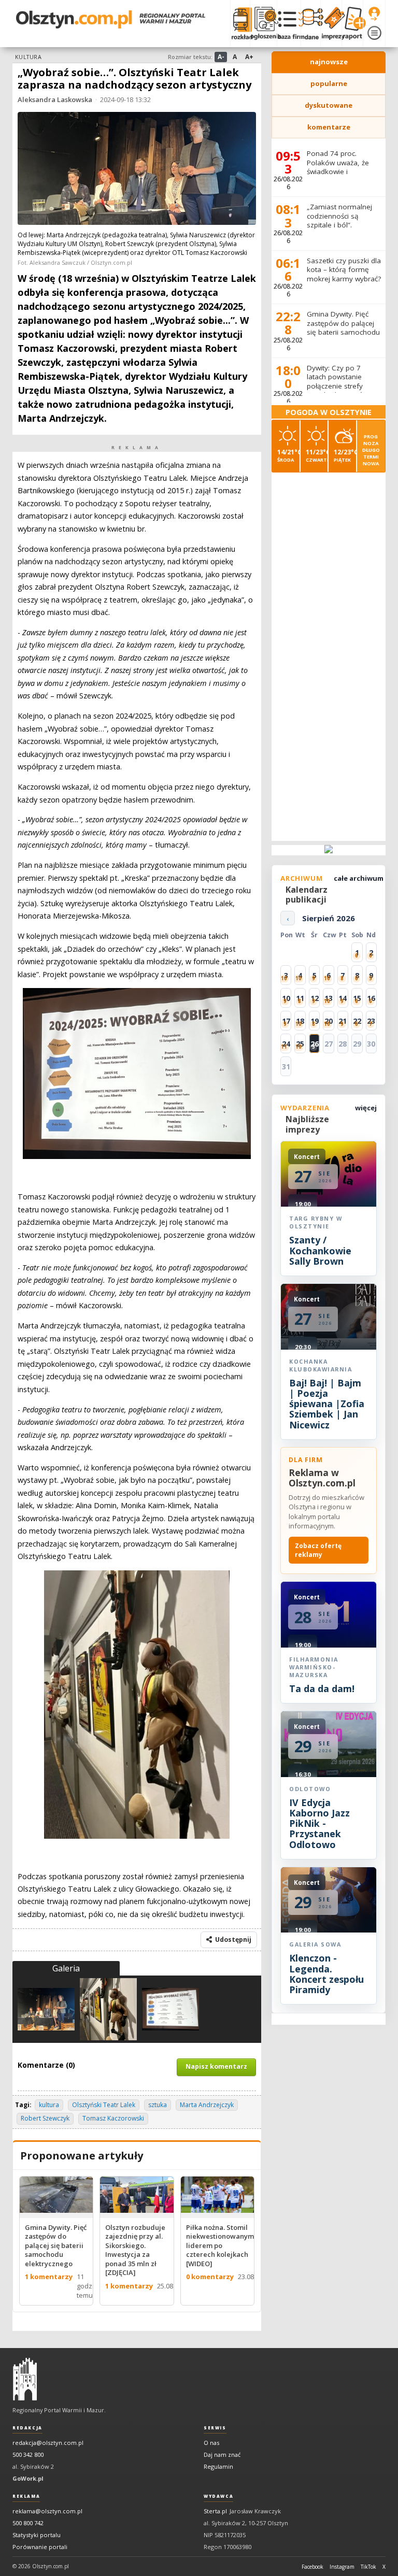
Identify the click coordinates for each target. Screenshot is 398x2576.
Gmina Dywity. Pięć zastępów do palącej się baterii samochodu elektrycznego (343, 328)
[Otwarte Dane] (310, 23)
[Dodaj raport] (352, 23)
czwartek (317, 455)
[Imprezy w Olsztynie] (331, 23)
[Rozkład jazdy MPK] (240, 23)
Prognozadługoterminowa (371, 450)
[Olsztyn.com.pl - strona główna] (25, 2379)
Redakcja (27, 2428)
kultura (49, 2105)
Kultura (28, 57)
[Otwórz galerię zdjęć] (137, 170)
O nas (211, 2443)
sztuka (158, 2105)
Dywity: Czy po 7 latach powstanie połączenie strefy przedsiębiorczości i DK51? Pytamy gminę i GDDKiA (344, 391)
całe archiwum (359, 878)
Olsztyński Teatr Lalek (104, 2105)
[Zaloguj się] (374, 14)
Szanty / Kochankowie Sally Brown (320, 1250)
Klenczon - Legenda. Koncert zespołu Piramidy (326, 1974)
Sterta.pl (215, 2511)
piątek (345, 455)
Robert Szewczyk (45, 2118)
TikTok (368, 2567)
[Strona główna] (111, 19)
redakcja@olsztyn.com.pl (48, 2443)
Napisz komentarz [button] (216, 2066)
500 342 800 (28, 2455)
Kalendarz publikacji (307, 895)
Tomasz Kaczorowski (113, 2118)
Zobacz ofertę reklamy (318, 1550)
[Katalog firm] (289, 23)
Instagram (342, 2567)
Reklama (26, 2496)
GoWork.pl (28, 2478)
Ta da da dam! (322, 1688)
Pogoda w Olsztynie (329, 412)
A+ (249, 57)
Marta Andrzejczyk (207, 2105)
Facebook (312, 2567)
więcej (366, 1108)
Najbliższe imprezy (307, 1124)
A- (221, 57)
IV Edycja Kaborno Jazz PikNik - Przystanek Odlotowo (319, 1823)
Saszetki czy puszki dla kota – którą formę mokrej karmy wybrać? (344, 270)
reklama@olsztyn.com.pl (47, 2511)
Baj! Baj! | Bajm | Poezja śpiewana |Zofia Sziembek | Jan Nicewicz (327, 1404)
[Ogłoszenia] (263, 23)
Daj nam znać (222, 2455)
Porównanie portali (40, 2547)
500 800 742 (28, 2523)
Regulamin (218, 2466)
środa (288, 455)
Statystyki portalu (37, 2535)
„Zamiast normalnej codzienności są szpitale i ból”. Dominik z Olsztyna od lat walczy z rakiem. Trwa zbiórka (344, 230)
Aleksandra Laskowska (55, 99)
